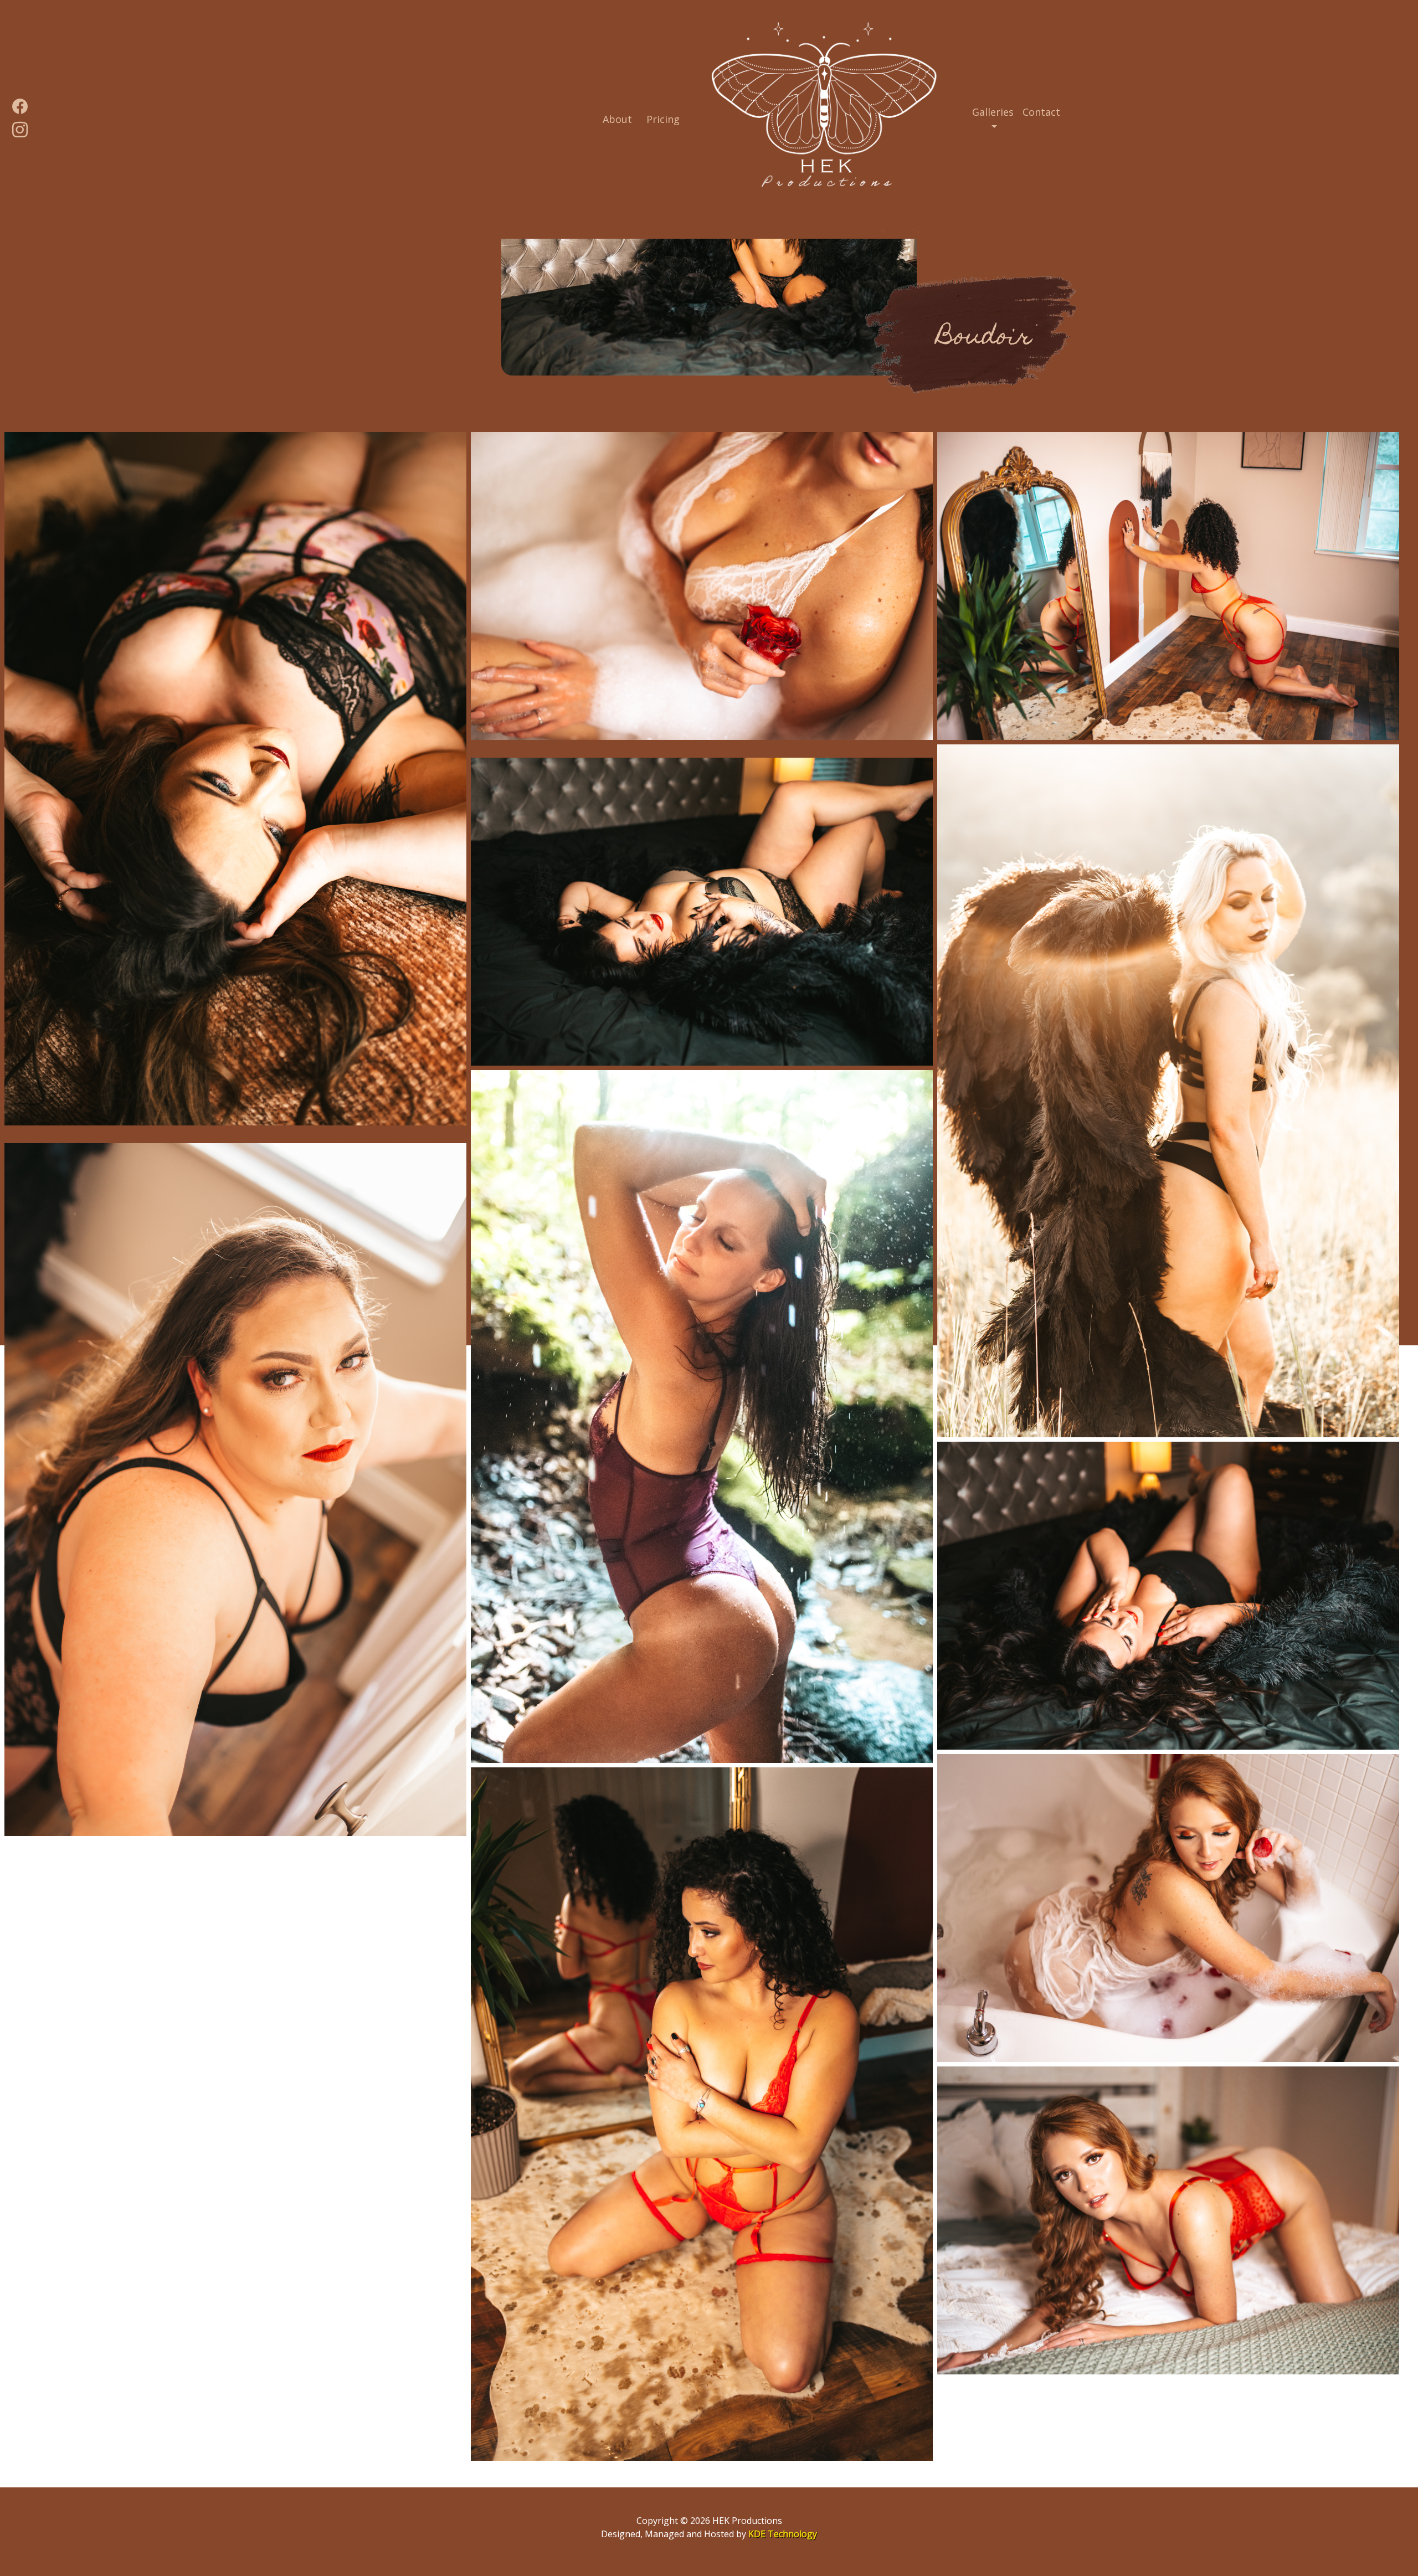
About (620, 119)
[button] (993, 120)
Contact (1041, 112)
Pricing (663, 119)
